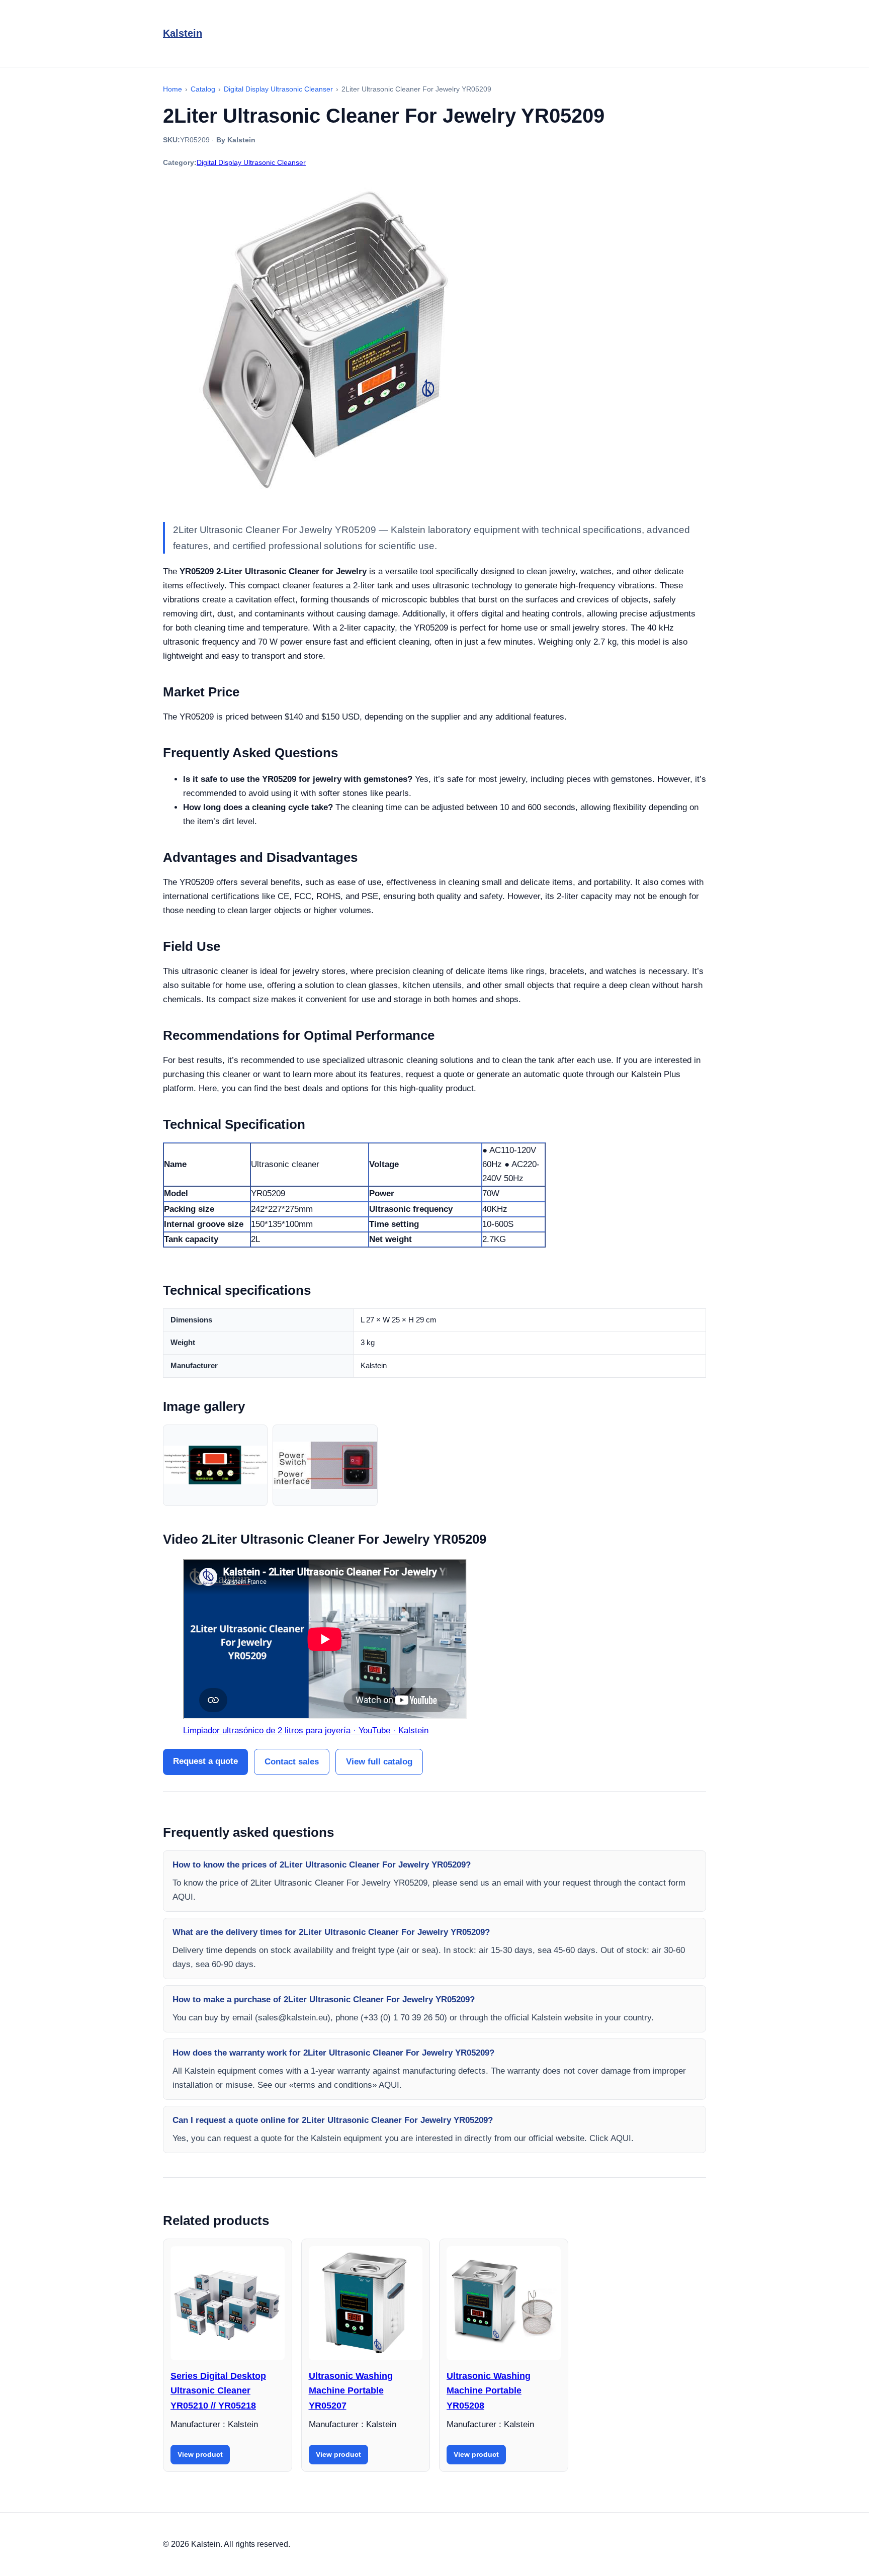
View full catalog (379, 1762)
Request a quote (205, 1761)
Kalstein (183, 33)
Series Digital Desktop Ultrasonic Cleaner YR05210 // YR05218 (218, 2391)
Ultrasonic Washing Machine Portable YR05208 (489, 2391)
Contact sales (292, 1762)
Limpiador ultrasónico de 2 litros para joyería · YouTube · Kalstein (306, 1730)
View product (200, 2454)
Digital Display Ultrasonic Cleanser (251, 162)
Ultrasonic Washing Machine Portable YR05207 (351, 2391)
